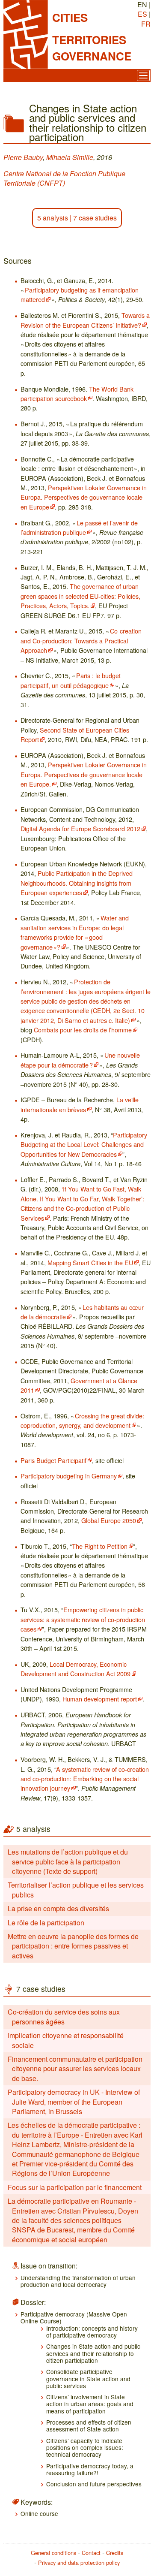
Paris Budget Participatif (53, 1460)
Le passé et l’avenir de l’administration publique (79, 527)
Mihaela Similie (70, 157)
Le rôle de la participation (46, 1923)
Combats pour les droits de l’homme (83, 1030)
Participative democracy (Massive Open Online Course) (74, 2317)
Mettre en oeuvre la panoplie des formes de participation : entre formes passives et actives (73, 1946)
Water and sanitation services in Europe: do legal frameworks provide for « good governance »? (75, 932)
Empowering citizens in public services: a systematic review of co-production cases (83, 1619)
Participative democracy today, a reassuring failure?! (90, 2469)
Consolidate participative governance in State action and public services (88, 2378)
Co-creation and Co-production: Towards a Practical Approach (81, 640)
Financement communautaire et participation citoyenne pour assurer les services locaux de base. (75, 2069)
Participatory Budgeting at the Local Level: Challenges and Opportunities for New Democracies (84, 1144)
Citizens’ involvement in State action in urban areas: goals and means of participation (90, 2404)
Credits (115, 2553)
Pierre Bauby (23, 157)
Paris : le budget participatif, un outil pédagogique (71, 680)
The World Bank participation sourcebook (77, 394)
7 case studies (95, 218)
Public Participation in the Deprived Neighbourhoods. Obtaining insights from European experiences (77, 883)
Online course (39, 2513)
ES (142, 14)
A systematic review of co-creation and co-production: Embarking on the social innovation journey (85, 1779)
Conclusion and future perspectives (94, 2484)
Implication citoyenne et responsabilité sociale (66, 2040)
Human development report (100, 1699)
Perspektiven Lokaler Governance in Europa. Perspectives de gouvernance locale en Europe (84, 497)
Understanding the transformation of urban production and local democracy (78, 2281)
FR (146, 24)
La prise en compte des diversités (58, 1908)
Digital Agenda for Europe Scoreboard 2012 (80, 828)
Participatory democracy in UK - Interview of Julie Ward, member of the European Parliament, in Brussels (74, 2102)
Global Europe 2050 (109, 1520)
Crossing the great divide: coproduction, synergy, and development (82, 1420)
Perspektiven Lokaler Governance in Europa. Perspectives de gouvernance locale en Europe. (84, 774)
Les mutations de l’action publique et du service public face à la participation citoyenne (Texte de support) (68, 1861)
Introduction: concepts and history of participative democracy (92, 2332)
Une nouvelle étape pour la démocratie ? (80, 1060)
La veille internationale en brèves (80, 1104)
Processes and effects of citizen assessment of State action (89, 2425)
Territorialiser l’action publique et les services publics (76, 1890)
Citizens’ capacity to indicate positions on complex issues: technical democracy (85, 2448)
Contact (91, 2553)
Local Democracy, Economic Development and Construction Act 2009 (76, 1669)
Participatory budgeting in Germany (69, 1476)
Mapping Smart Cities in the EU (90, 1262)
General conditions (53, 2553)
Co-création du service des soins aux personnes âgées (64, 2016)
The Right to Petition (100, 1546)
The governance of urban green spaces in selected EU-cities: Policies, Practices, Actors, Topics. (80, 596)
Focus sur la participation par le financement (75, 2187)
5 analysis (53, 218)
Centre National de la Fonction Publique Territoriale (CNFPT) (64, 178)
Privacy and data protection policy (79, 2562)
